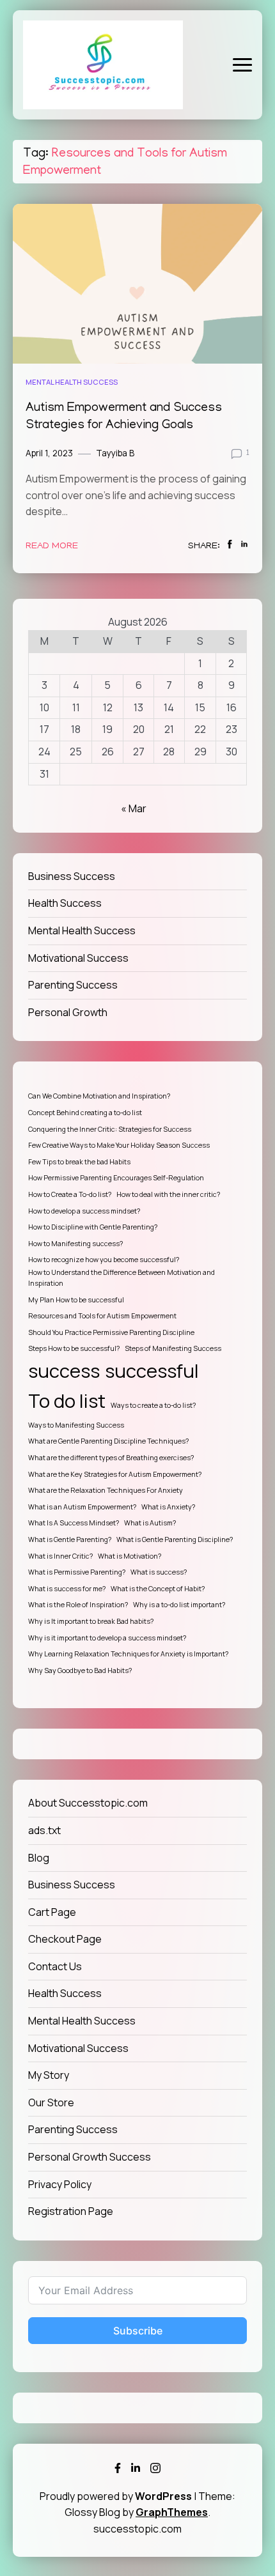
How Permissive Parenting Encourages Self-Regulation (116, 1178)
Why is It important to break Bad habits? (91, 1621)
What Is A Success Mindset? (74, 1523)
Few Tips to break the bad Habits (79, 1162)
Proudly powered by (116, 2496)
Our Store (51, 2102)
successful (152, 1371)
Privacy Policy (60, 2184)
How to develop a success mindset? (84, 1211)
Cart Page (52, 1912)
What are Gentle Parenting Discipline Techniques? (108, 1441)
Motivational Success (78, 958)
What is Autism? (150, 1523)
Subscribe (138, 2331)
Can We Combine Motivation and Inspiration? (99, 1096)
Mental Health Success (72, 382)
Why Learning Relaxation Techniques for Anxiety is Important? (128, 1654)
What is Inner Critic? (60, 1556)
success (64, 1371)
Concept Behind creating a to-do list (85, 1113)
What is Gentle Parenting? (70, 1539)
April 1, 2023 (49, 453)
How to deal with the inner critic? (168, 1194)
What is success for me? (67, 1589)
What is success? (159, 1572)
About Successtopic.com (88, 1803)
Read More (52, 546)
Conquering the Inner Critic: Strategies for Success (110, 1129)
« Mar (134, 808)
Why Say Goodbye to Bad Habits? (80, 1670)
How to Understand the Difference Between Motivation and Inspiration (122, 1278)
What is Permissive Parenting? (77, 1572)
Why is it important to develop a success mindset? (107, 1638)
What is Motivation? (130, 1556)
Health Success (65, 903)
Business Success (72, 876)
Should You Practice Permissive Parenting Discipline (111, 1332)
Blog (39, 1858)
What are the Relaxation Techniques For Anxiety (106, 1490)
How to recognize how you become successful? (104, 1260)
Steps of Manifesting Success (173, 1348)
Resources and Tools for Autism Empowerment (102, 1316)
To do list (67, 1401)
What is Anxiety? (168, 1507)
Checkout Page (65, 1939)
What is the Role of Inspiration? (78, 1605)
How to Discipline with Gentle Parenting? (93, 1227)
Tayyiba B (115, 453)
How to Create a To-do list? (70, 1194)
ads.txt (44, 1830)
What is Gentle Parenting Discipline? (175, 1539)
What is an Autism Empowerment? (82, 1507)
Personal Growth (68, 1012)
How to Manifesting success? (75, 1244)
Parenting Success (73, 985)
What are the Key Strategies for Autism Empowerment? (115, 1474)
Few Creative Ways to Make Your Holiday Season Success (119, 1145)
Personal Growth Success (90, 2157)
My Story (49, 2075)
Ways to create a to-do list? (153, 1405)
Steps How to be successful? (74, 1348)
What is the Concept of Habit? (158, 1589)
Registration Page (71, 2211)
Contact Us (55, 1966)
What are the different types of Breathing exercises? (111, 1458)
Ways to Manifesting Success (76, 1425)
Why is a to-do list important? (179, 1605)
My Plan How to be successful (76, 1300)
